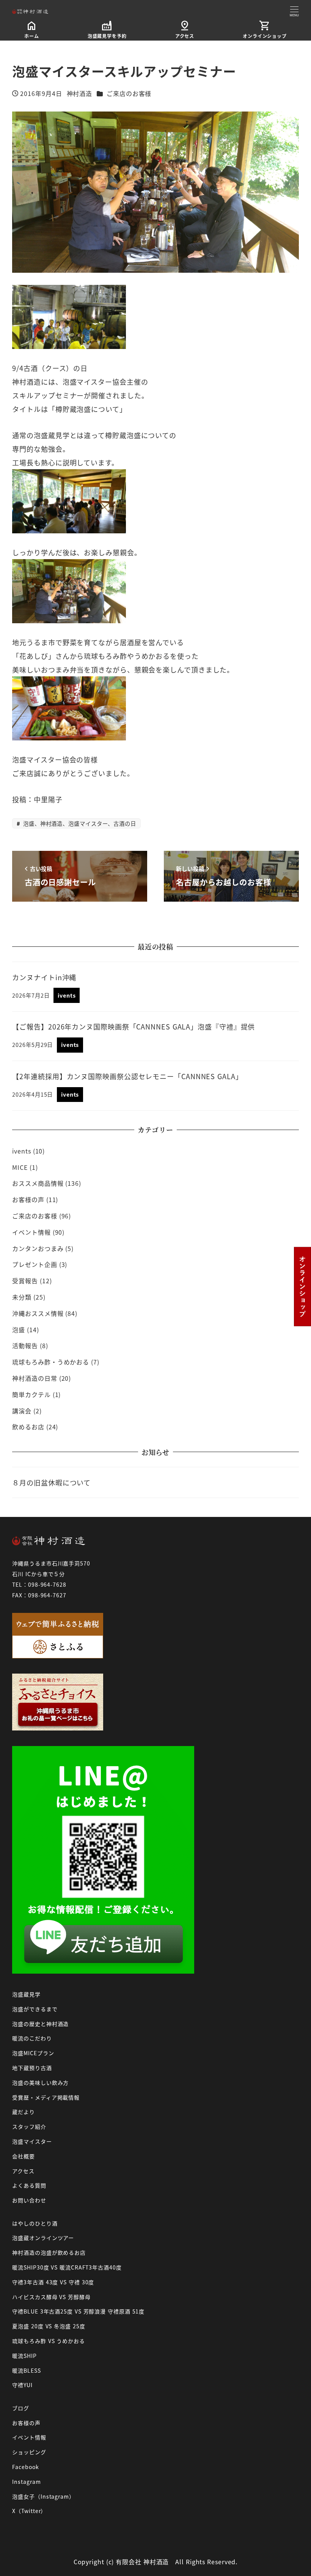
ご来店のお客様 (129, 93)
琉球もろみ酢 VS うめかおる (49, 2341)
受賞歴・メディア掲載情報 (46, 2097)
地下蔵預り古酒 (32, 2068)
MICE (20, 1167)
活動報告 (25, 1345)
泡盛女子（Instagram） (43, 2496)
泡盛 (19, 1330)
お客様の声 (28, 1199)
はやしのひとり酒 (35, 2223)
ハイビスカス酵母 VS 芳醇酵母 (51, 2297)
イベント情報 (31, 1232)
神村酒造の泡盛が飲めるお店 (49, 2252)
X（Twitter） (29, 2511)
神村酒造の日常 (35, 1378)
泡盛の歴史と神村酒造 (40, 2024)
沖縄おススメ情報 (38, 1313)
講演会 (22, 1411)
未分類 (22, 1297)
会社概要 (24, 2156)
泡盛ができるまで (35, 2009)
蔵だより (24, 2112)
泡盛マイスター (32, 2141)
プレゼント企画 (35, 1264)
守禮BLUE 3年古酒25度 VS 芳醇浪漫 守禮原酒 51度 (78, 2311)
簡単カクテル (31, 1394)
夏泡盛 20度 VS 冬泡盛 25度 (49, 2326)
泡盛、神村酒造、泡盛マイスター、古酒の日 (79, 823)
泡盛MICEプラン (33, 2053)
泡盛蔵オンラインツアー (43, 2238)
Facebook (25, 2467)
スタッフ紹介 (29, 2126)
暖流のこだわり (32, 2038)
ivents (21, 1151)
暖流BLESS (26, 2370)
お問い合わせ (29, 2200)
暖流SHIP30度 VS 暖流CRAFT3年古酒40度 (67, 2267)
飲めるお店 (28, 1427)
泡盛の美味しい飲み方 (40, 2082)
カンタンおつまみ (38, 1248)
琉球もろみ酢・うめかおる (51, 1362)
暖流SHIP (24, 2356)
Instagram (26, 2482)
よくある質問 (29, 2185)
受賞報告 (25, 1281)
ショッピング (29, 2452)
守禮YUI (22, 2385)
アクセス (23, 2171)
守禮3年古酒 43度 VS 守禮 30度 (53, 2282)
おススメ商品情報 (38, 1183)
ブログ (21, 2408)
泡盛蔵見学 (26, 1994)
